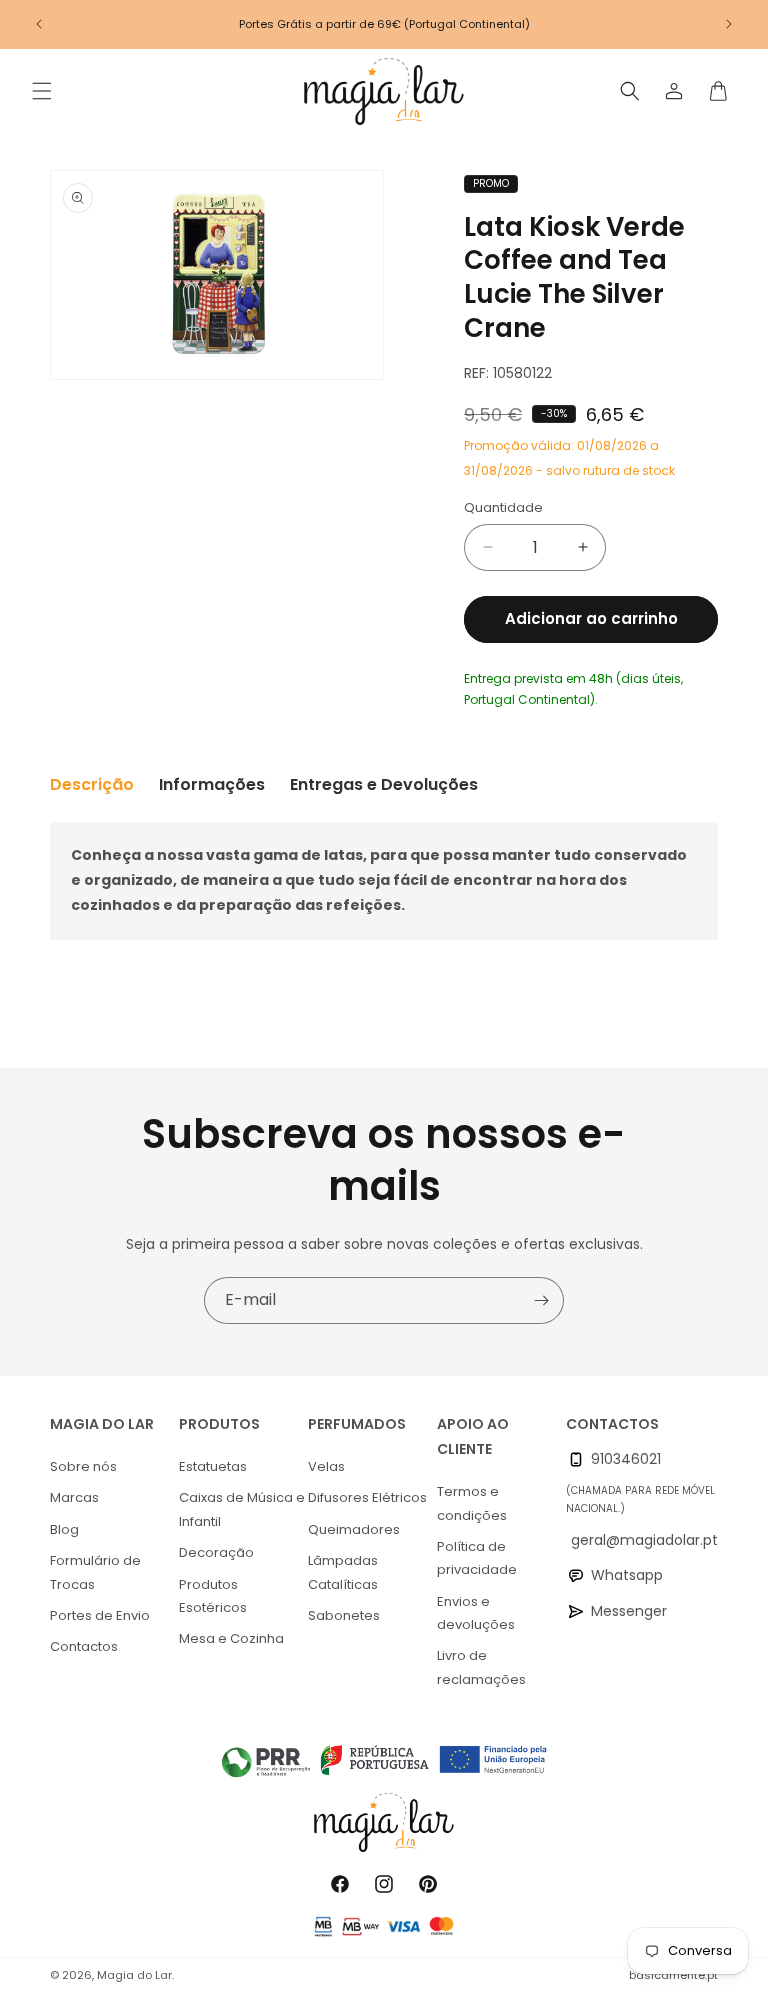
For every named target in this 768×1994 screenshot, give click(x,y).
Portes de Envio (100, 1615)
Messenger (629, 1611)
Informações (212, 784)
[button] (42, 91)
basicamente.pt (673, 1975)
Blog (64, 1529)
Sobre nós (83, 1466)
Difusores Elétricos (367, 1497)
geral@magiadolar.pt (644, 1540)
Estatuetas (213, 1466)
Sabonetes (344, 1615)
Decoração (216, 1552)
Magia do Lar (134, 1975)
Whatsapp (627, 1575)
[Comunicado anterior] (39, 24)
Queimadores (354, 1529)
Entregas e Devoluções (384, 784)
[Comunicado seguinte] (729, 24)
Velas (326, 1466)
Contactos (84, 1646)
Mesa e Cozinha (231, 1638)
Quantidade (503, 507)
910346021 (626, 1459)
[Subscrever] (541, 1300)
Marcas (74, 1497)
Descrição (92, 784)
